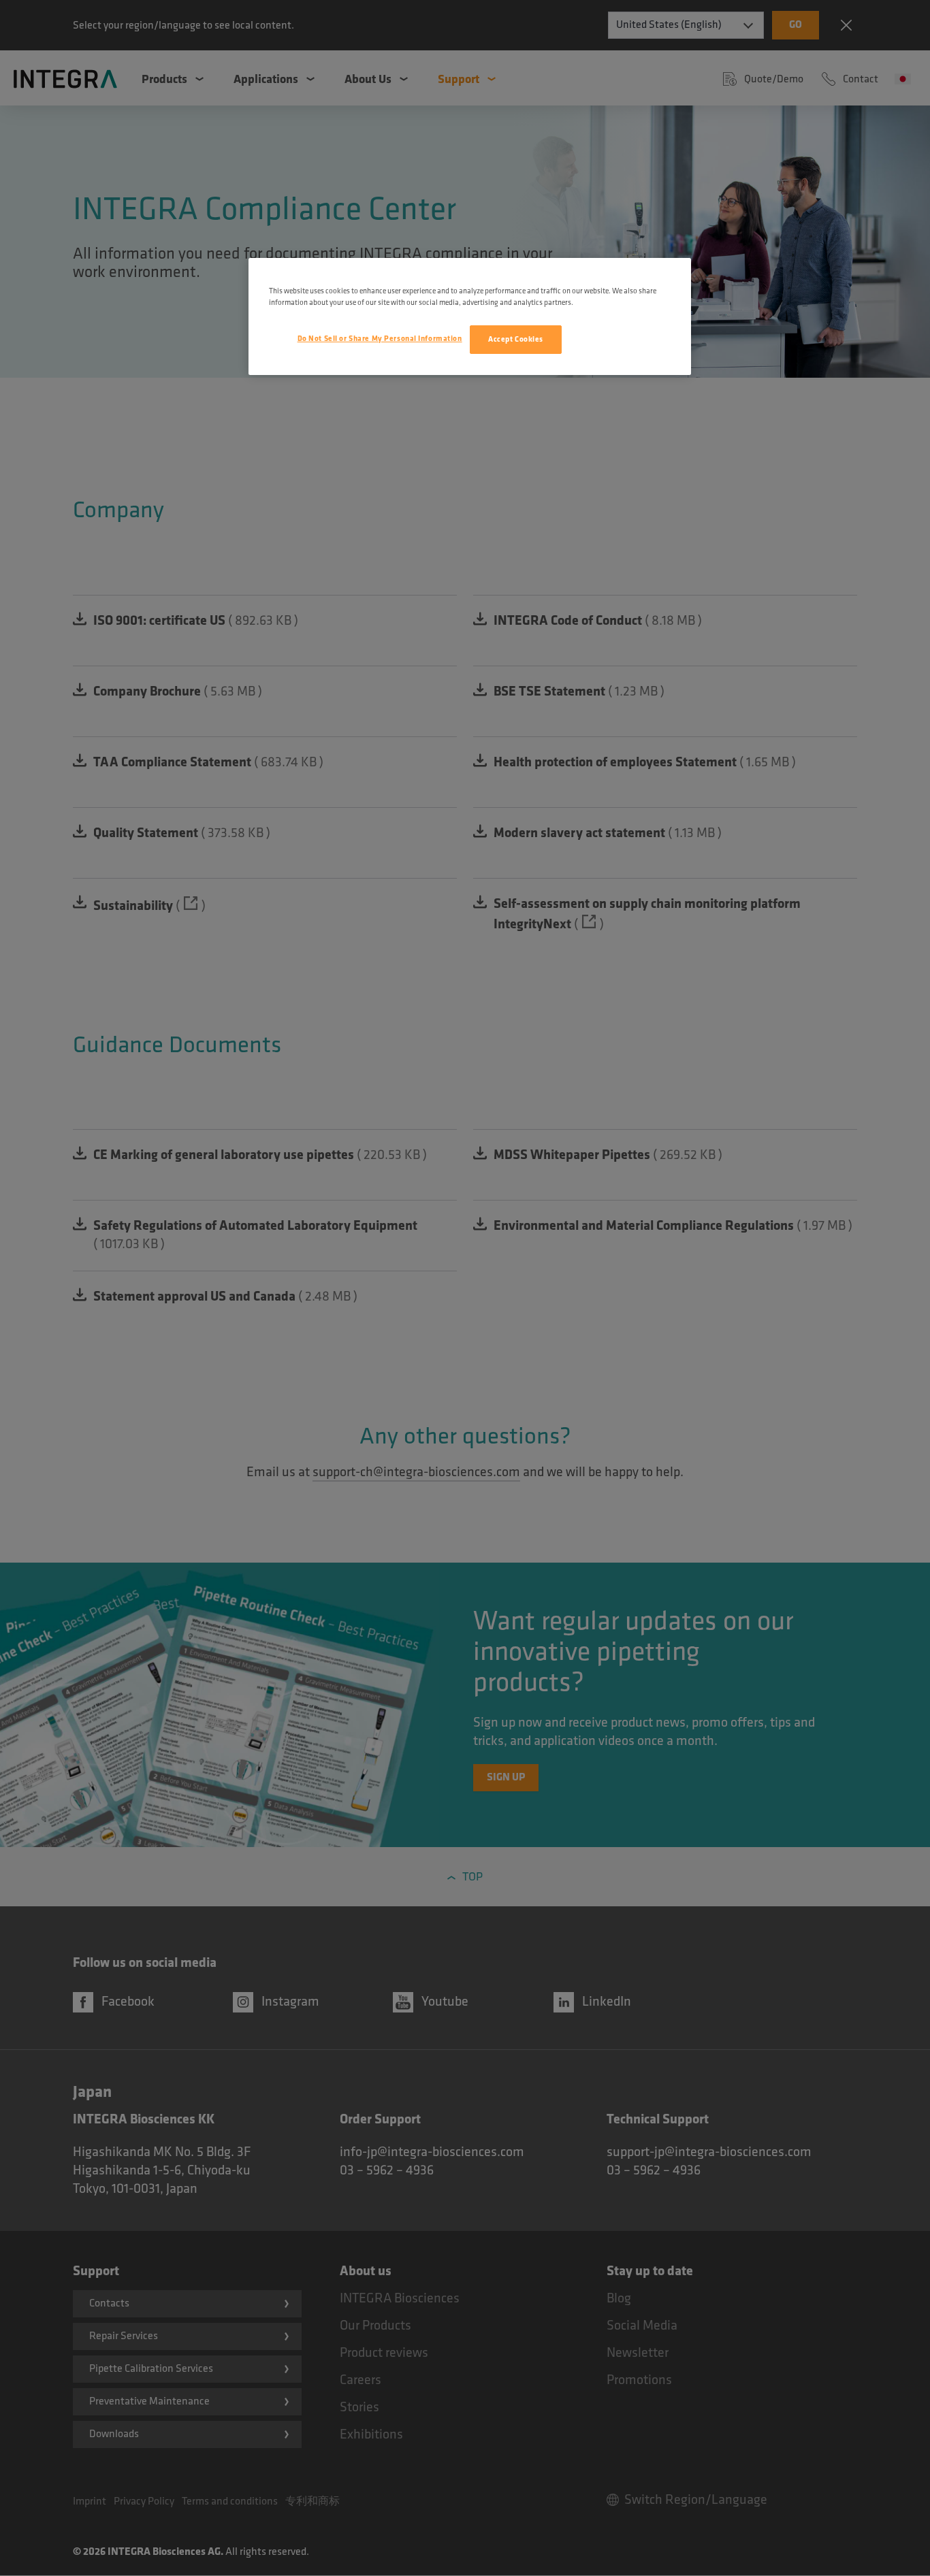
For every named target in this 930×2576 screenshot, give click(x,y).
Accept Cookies (516, 339)
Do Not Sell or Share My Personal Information (380, 339)
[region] (470, 316)
